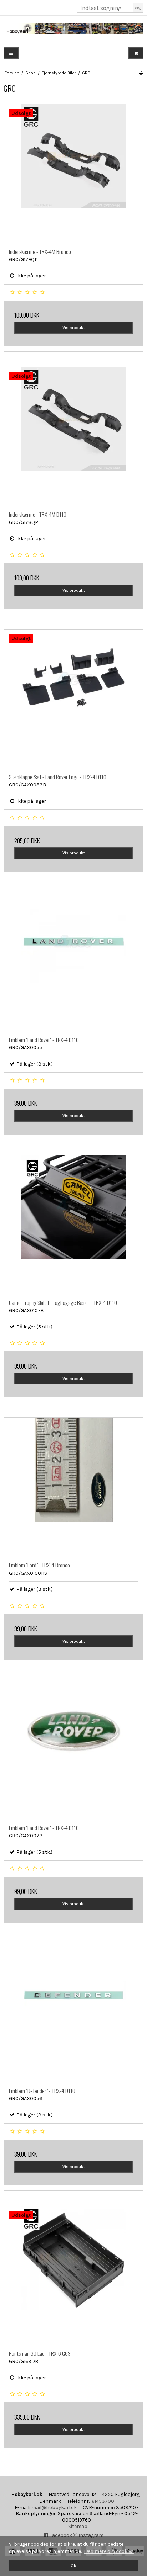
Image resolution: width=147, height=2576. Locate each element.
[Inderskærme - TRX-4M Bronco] (73, 174)
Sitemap (78, 2526)
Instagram (90, 2535)
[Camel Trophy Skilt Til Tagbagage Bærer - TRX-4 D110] (73, 1225)
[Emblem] (73, 962)
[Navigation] (11, 53)
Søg (138, 8)
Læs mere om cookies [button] (109, 2551)
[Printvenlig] (141, 73)
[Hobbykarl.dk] (73, 29)
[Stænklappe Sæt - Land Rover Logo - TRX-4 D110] (73, 699)
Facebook (60, 2535)
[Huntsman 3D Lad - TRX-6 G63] (73, 2275)
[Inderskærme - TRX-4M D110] (73, 436)
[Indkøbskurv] (136, 53)
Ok (73, 2566)
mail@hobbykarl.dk (54, 2508)
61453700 (103, 2501)
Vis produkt (74, 328)
